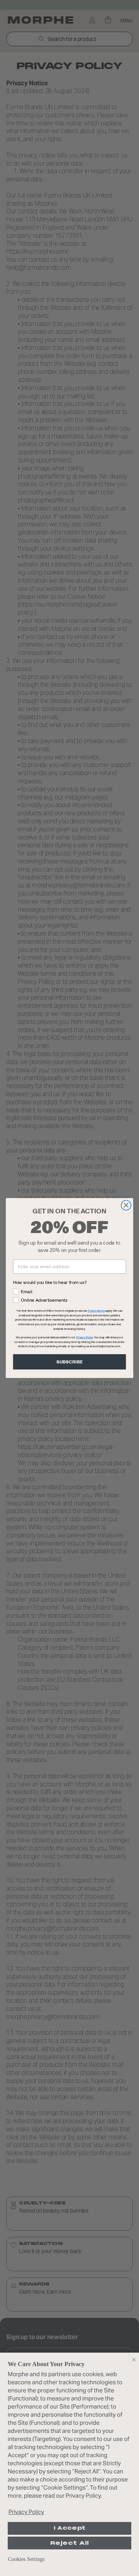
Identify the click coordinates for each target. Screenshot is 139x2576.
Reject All (70, 2543)
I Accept (69, 2528)
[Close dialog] (126, 1205)
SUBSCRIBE (69, 1362)
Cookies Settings (26, 2559)
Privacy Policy (26, 2512)
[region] (69, 2464)
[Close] (134, 2360)
